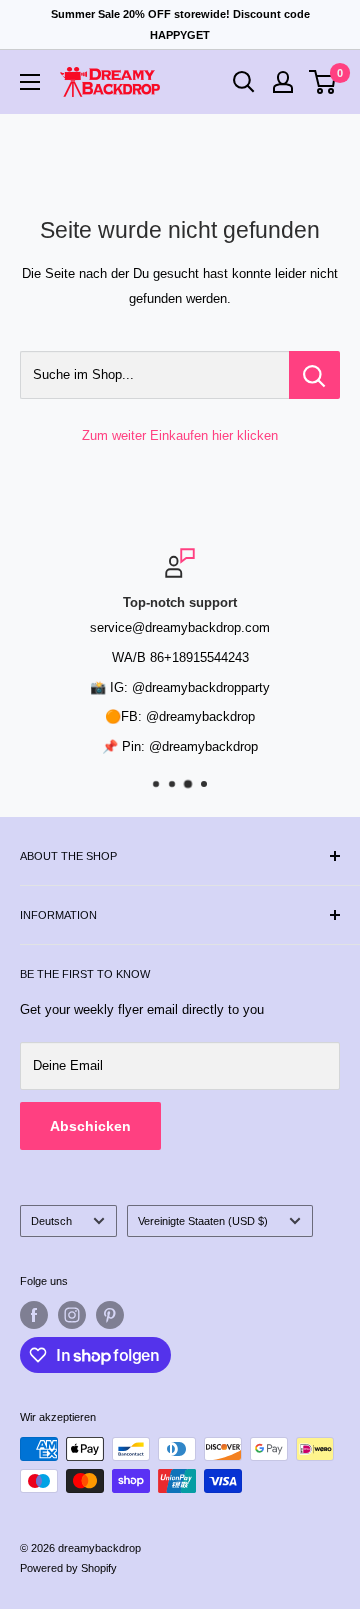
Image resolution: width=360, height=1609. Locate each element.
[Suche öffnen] (244, 82)
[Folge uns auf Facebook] (34, 1315)
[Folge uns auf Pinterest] (110, 1315)
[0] (323, 82)
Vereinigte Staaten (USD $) (203, 1221)
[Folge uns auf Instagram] (72, 1315)
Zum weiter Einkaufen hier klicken (180, 435)
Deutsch (51, 1221)
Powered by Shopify (68, 1568)
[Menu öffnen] (30, 82)
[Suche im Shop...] (314, 375)
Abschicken (90, 1126)
